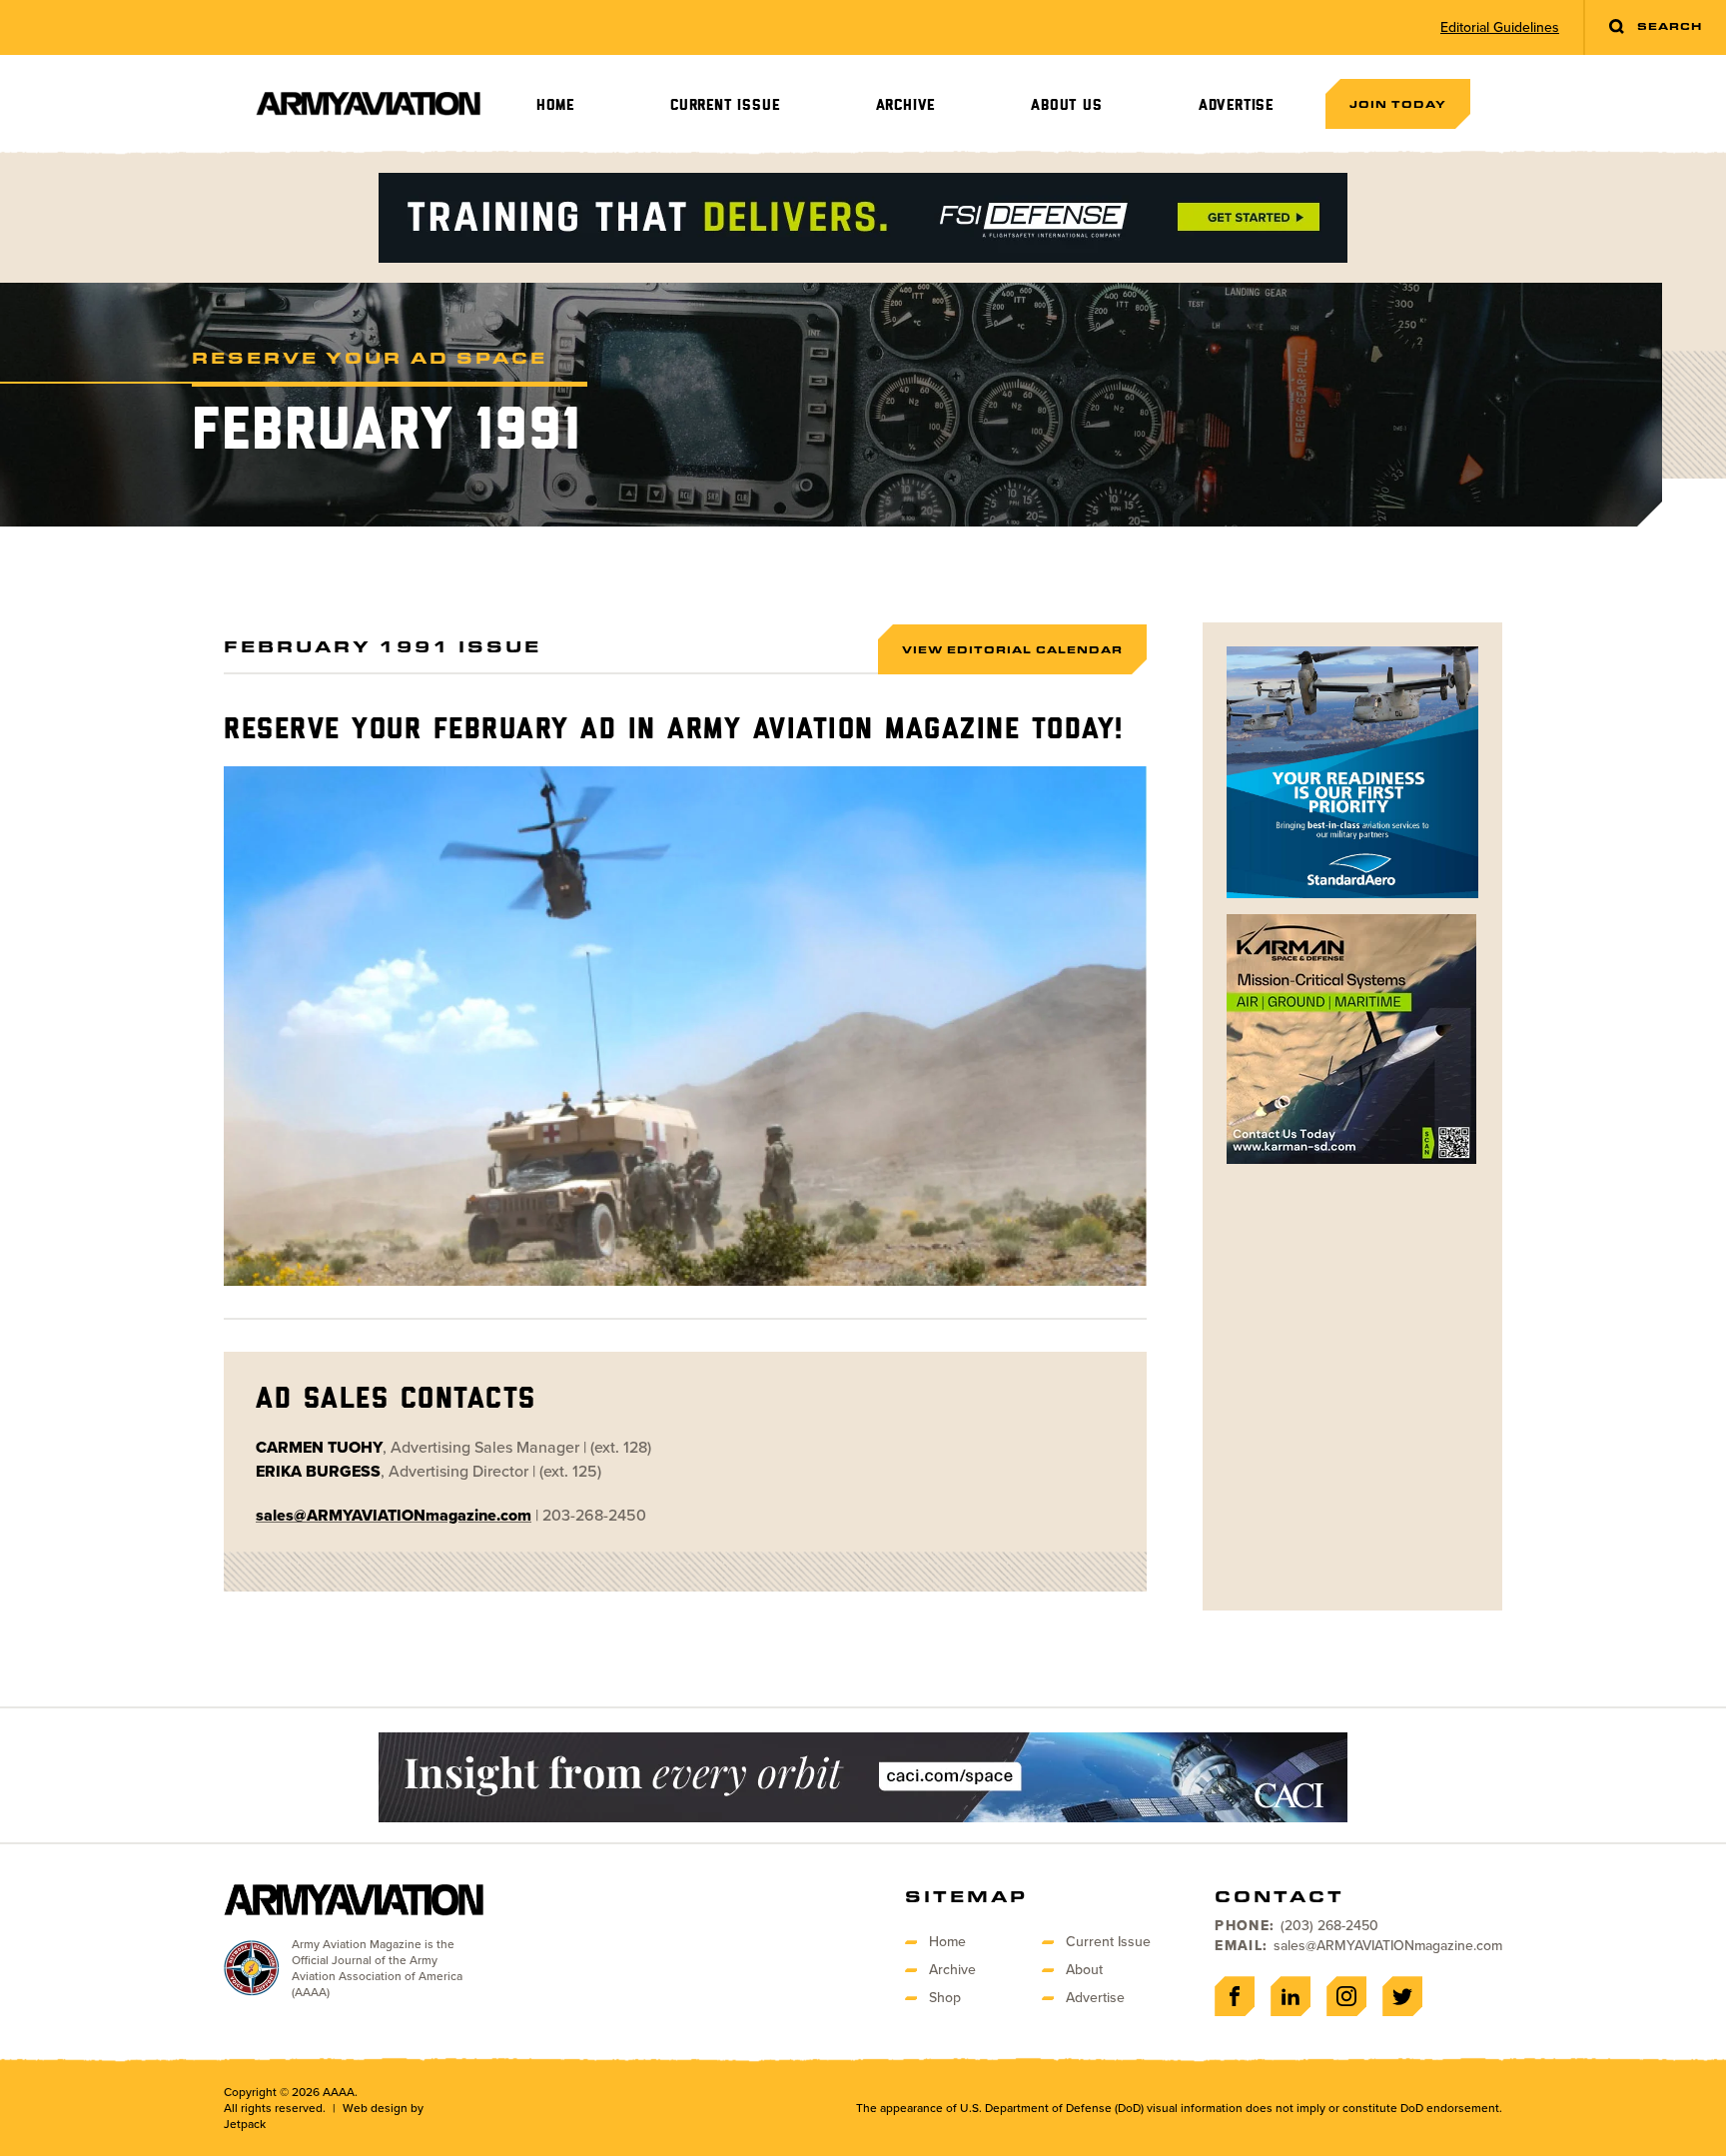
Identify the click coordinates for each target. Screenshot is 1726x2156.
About (1084, 1970)
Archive (906, 105)
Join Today (1398, 104)
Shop (945, 1998)
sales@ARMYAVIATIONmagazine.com (1388, 1946)
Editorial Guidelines (1500, 28)
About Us (1066, 105)
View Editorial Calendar (1012, 649)
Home (555, 105)
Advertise (1236, 105)
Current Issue (725, 105)
